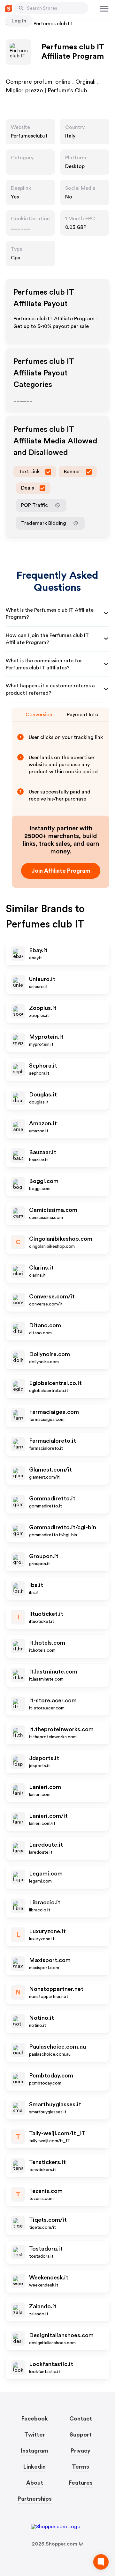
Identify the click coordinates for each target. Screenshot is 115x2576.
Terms (80, 2467)
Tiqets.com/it (48, 2220)
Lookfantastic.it (51, 2364)
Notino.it (42, 2018)
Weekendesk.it (49, 2278)
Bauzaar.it (43, 1152)
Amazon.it (43, 1123)
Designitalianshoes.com (61, 2335)
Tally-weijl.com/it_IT (57, 2133)
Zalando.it (43, 2306)
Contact (81, 2419)
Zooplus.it (43, 1008)
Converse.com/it (52, 1296)
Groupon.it (44, 1556)
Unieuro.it (42, 979)
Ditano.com (45, 1325)
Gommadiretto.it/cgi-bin (63, 1527)
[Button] (21, 8)
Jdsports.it (44, 1758)
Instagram (34, 2451)
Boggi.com (44, 1181)
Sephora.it (43, 1066)
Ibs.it (36, 1585)
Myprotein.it (46, 1037)
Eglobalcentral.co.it (55, 1383)
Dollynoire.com (50, 1354)
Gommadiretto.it (52, 1498)
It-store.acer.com (53, 1700)
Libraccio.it (45, 1902)
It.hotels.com (47, 1643)
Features (81, 2483)
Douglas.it (43, 1095)
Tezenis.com (46, 2191)
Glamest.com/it (50, 1470)
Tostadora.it (46, 2249)
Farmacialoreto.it (53, 1441)
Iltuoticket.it (46, 1614)
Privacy (80, 2451)
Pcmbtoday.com (51, 2076)
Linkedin (34, 2467)
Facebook (35, 2419)
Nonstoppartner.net (56, 1989)
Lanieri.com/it (48, 1816)
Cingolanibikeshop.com (61, 1239)
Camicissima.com (53, 1210)
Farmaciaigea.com (54, 1412)
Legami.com (46, 1874)
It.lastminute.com (53, 1672)
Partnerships (35, 2499)
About (35, 2483)
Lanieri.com (45, 1787)
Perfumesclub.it (29, 136)
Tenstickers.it (47, 2162)
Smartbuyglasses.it (55, 2104)
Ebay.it (38, 950)
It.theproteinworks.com (61, 1729)
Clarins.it (41, 1268)
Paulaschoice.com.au (57, 2047)
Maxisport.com (50, 1960)
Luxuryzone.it (47, 1931)
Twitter (35, 2435)
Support (81, 2435)
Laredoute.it (46, 1845)
